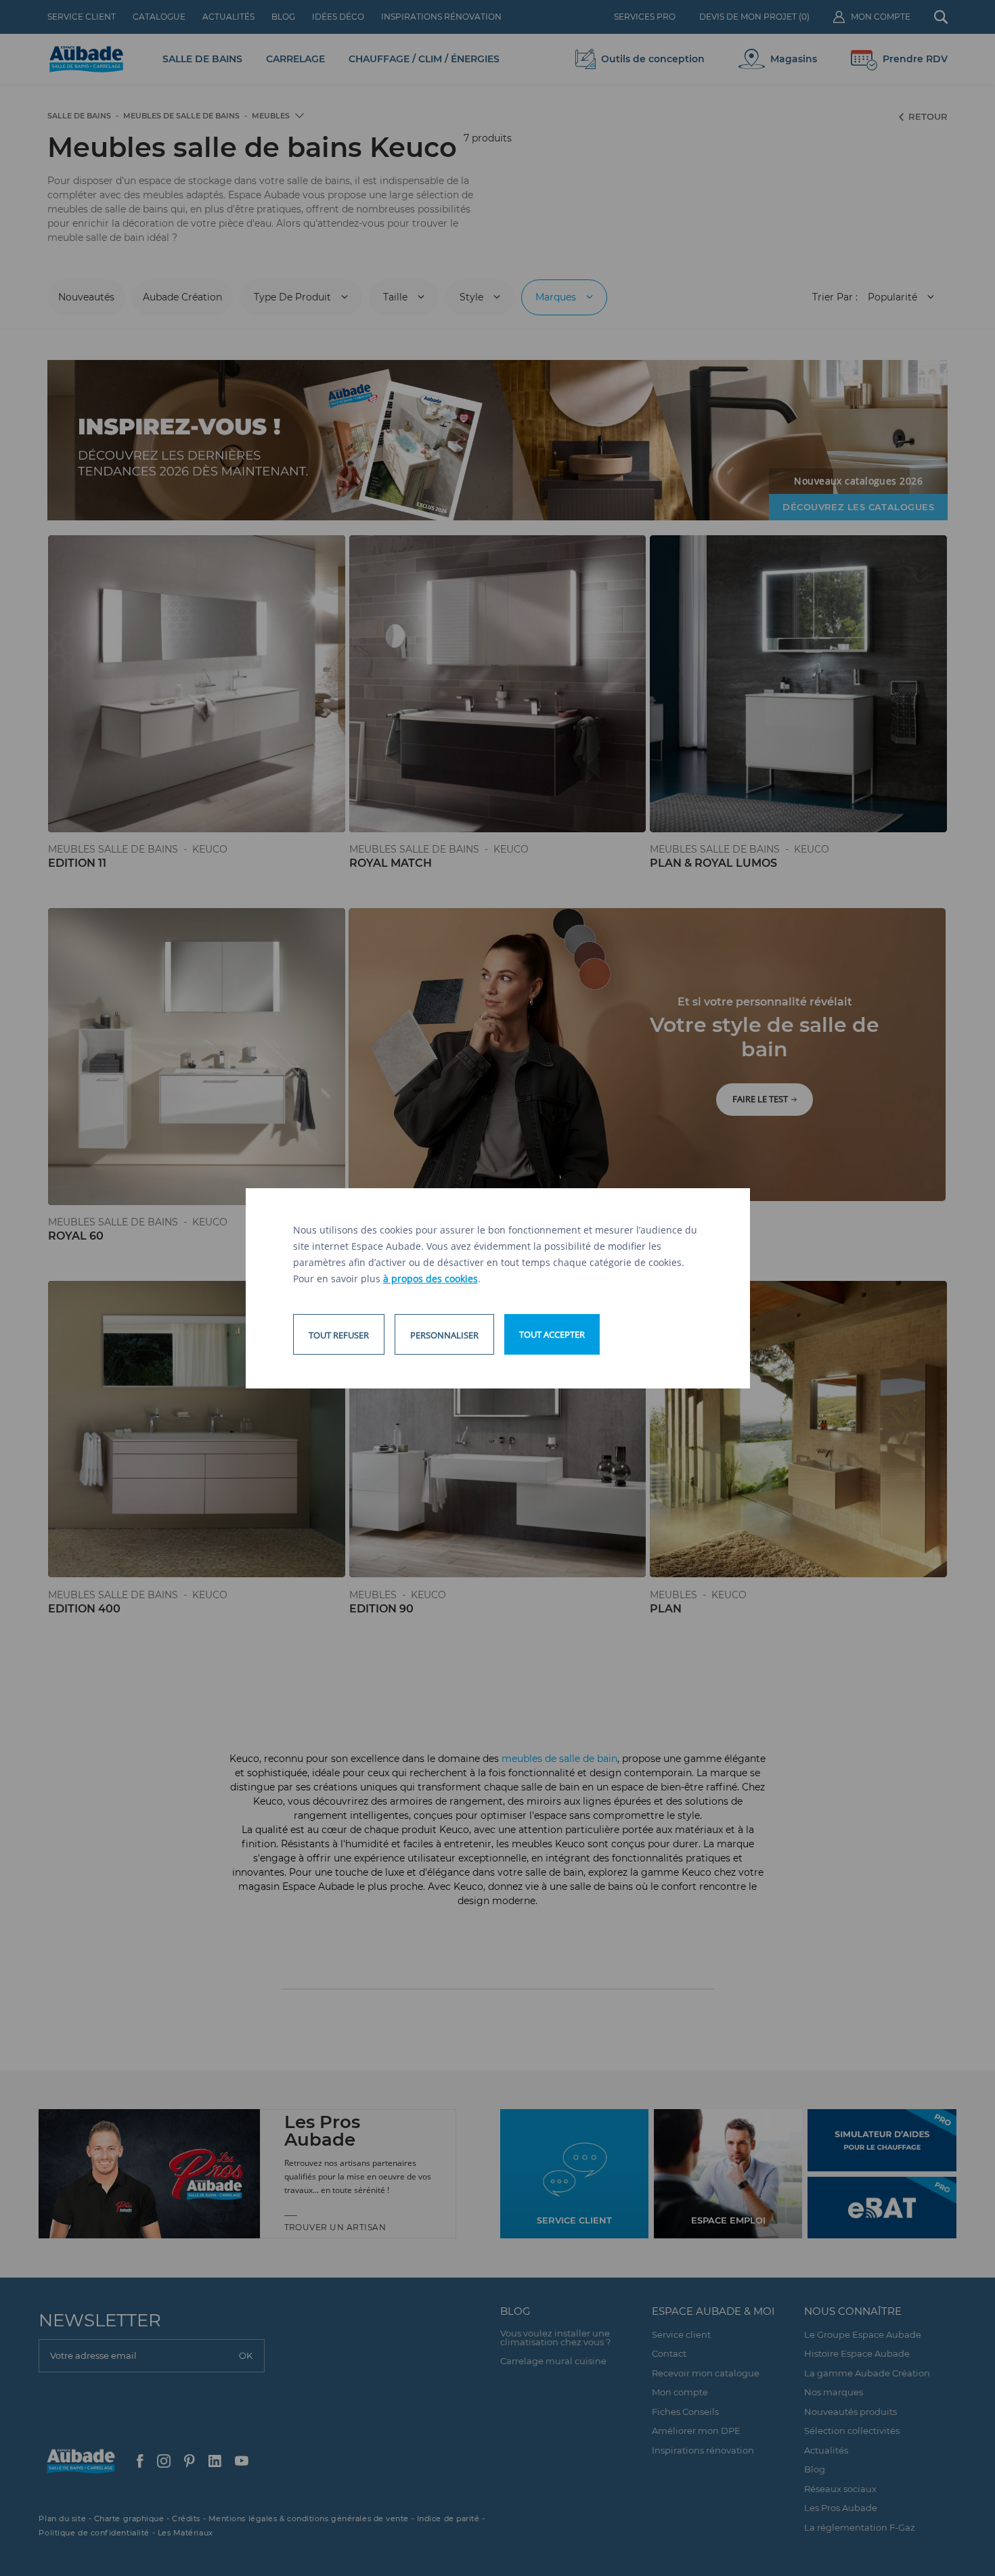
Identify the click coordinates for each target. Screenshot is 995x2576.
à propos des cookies (430, 1279)
